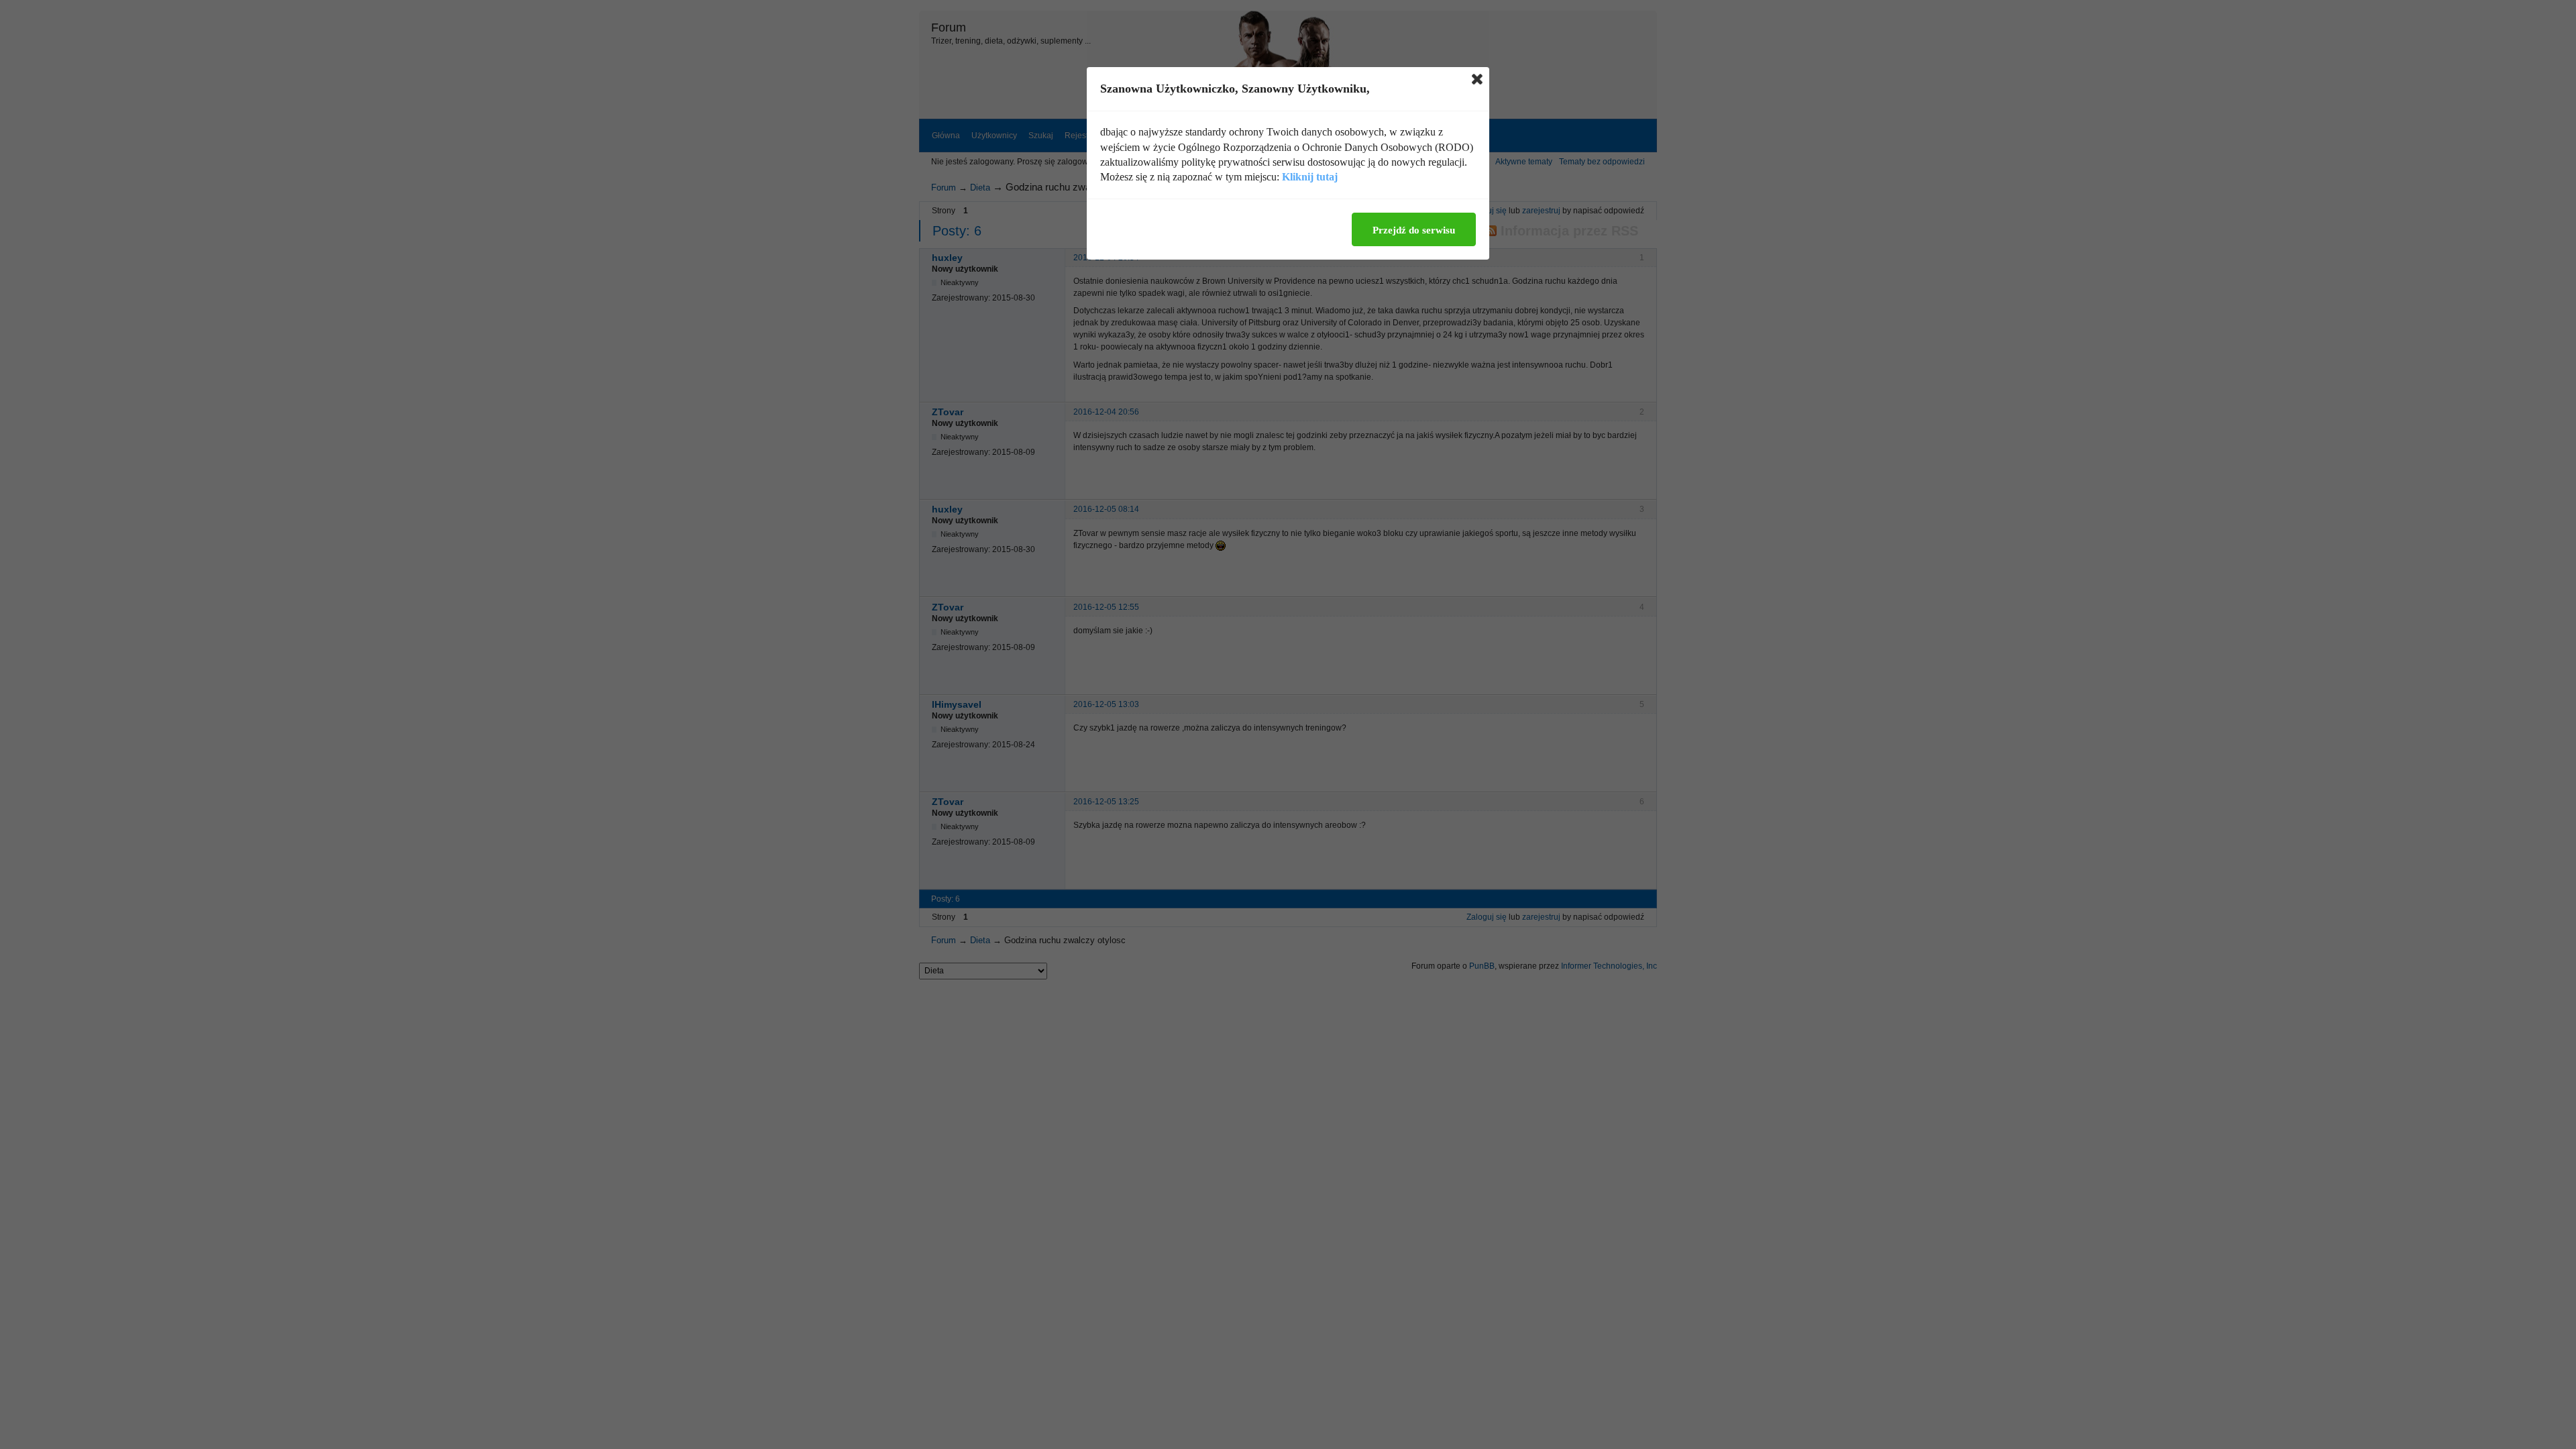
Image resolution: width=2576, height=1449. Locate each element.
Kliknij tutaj (1310, 177)
